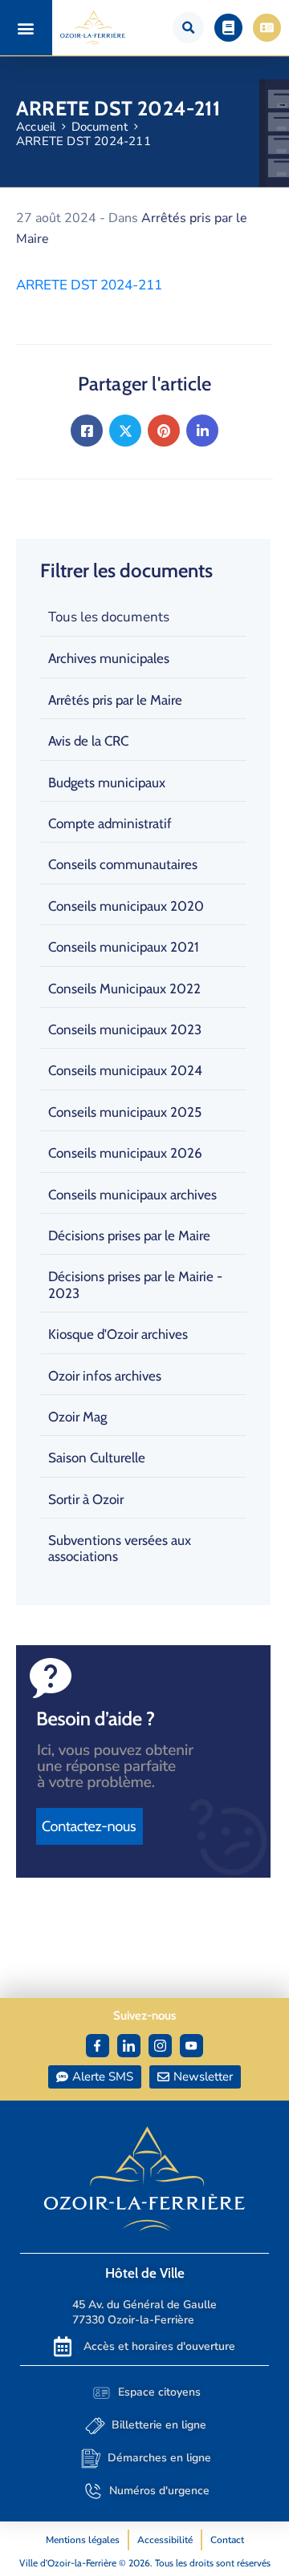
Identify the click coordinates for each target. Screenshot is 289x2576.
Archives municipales (109, 658)
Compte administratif (110, 823)
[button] (26, 28)
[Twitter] (125, 431)
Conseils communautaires (123, 864)
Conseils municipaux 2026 (125, 1153)
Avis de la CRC (88, 741)
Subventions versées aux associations (120, 1548)
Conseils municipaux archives (132, 1195)
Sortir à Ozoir (86, 1499)
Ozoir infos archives (105, 1376)
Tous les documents (109, 617)
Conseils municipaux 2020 (126, 906)
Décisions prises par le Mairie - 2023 (135, 1284)
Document (100, 127)
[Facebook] (87, 431)
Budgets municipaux (107, 783)
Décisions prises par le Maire (129, 1235)
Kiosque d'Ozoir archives (118, 1334)
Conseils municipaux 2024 (125, 1070)
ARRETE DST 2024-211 (89, 285)
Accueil (36, 127)
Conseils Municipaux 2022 (124, 989)
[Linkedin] (202, 431)
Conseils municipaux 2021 (124, 947)
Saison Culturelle (97, 1458)
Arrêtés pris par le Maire (115, 700)
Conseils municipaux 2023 (125, 1029)
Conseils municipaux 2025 (125, 1112)
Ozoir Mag (77, 1417)
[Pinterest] (164, 431)
